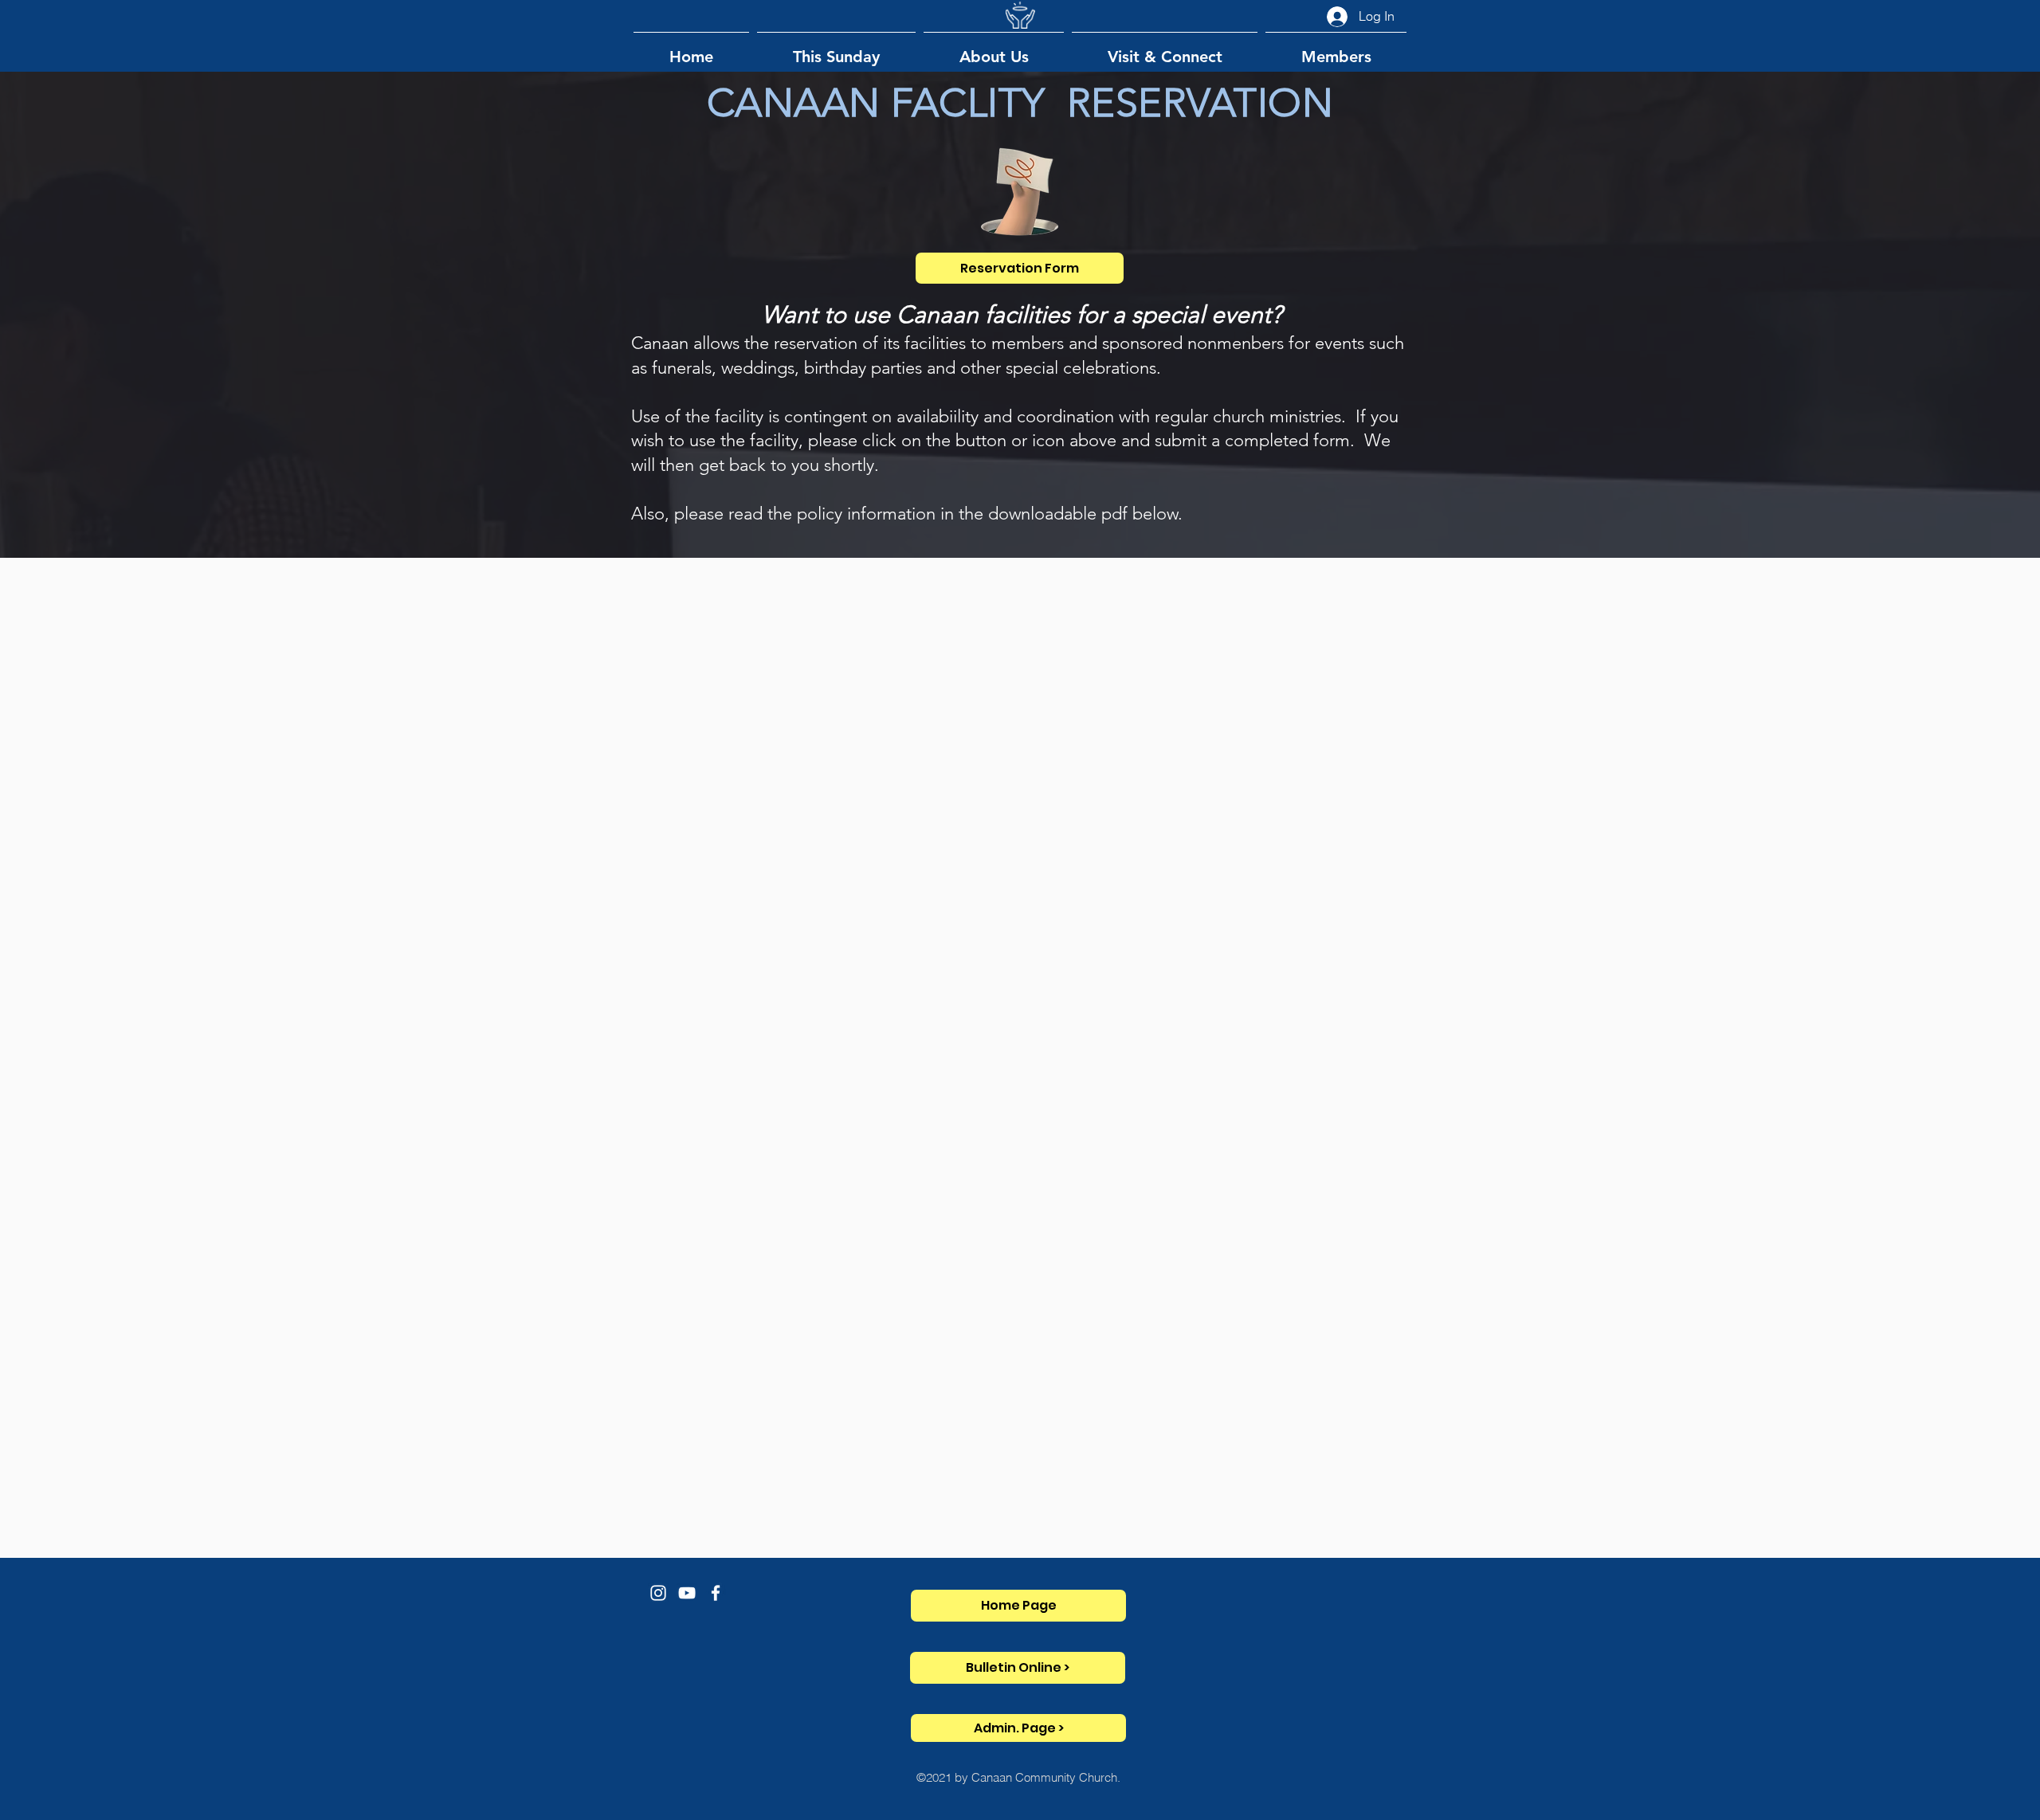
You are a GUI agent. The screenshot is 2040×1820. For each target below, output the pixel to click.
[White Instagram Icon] (658, 1593)
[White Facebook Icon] (716, 1593)
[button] (836, 50)
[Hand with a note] (1020, 192)
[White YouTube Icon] (687, 1593)
